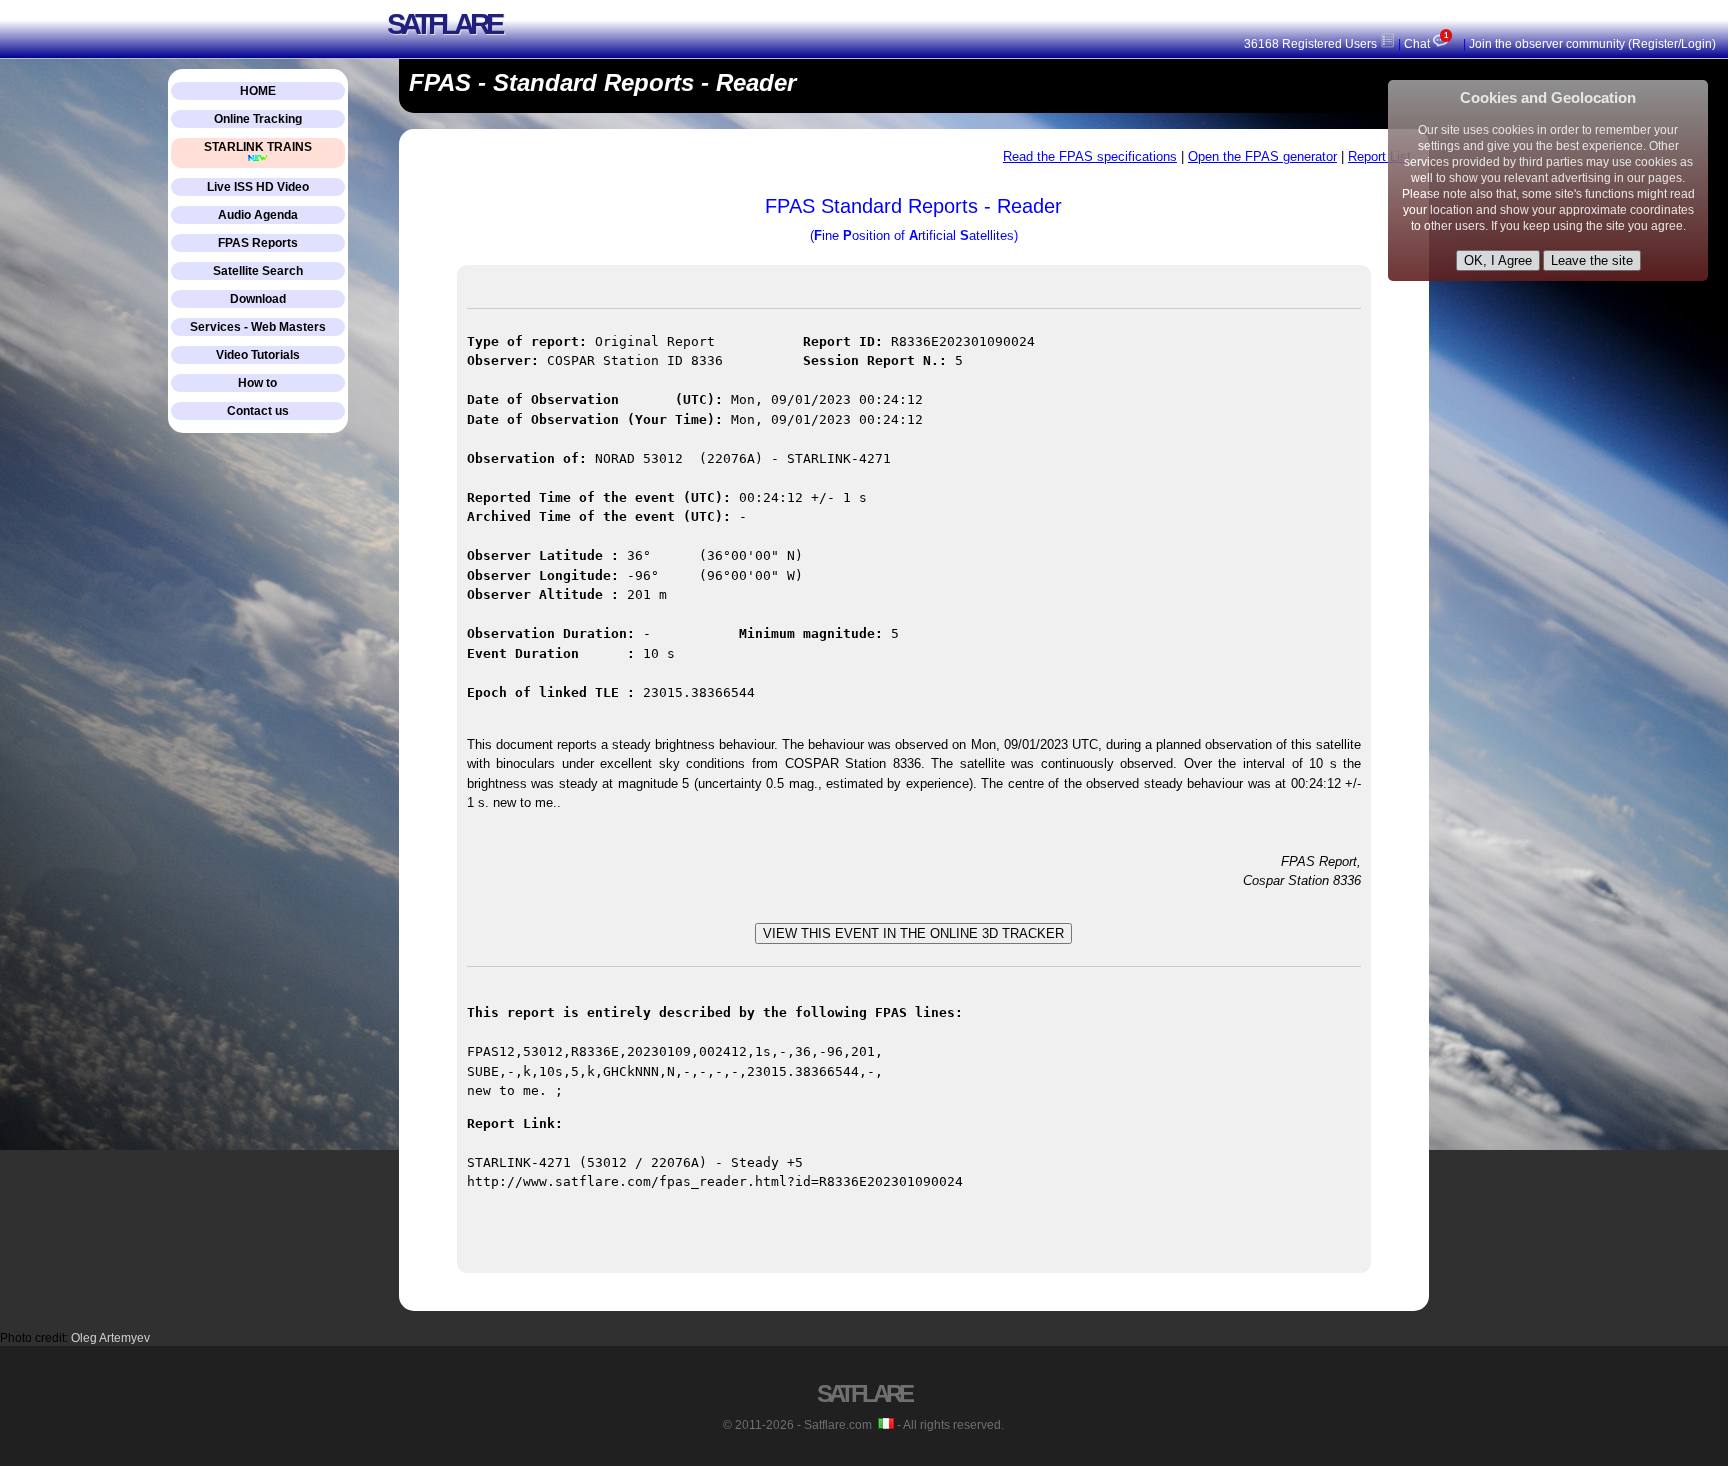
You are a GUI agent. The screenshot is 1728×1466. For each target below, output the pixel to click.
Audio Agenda (258, 215)
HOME (258, 91)
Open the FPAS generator (1262, 156)
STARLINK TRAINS (258, 147)
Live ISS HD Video (258, 187)
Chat (1425, 44)
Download (258, 299)
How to (257, 383)
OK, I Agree (1498, 260)
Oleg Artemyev (110, 1338)
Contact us (258, 411)
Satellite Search (258, 271)
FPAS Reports (258, 243)
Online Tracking (258, 119)
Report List (1379, 156)
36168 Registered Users (1312, 44)
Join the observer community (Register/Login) (1592, 44)
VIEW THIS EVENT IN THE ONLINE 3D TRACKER (913, 933)
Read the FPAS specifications (1090, 156)
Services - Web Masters (258, 327)
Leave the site (1592, 260)
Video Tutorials (258, 355)
